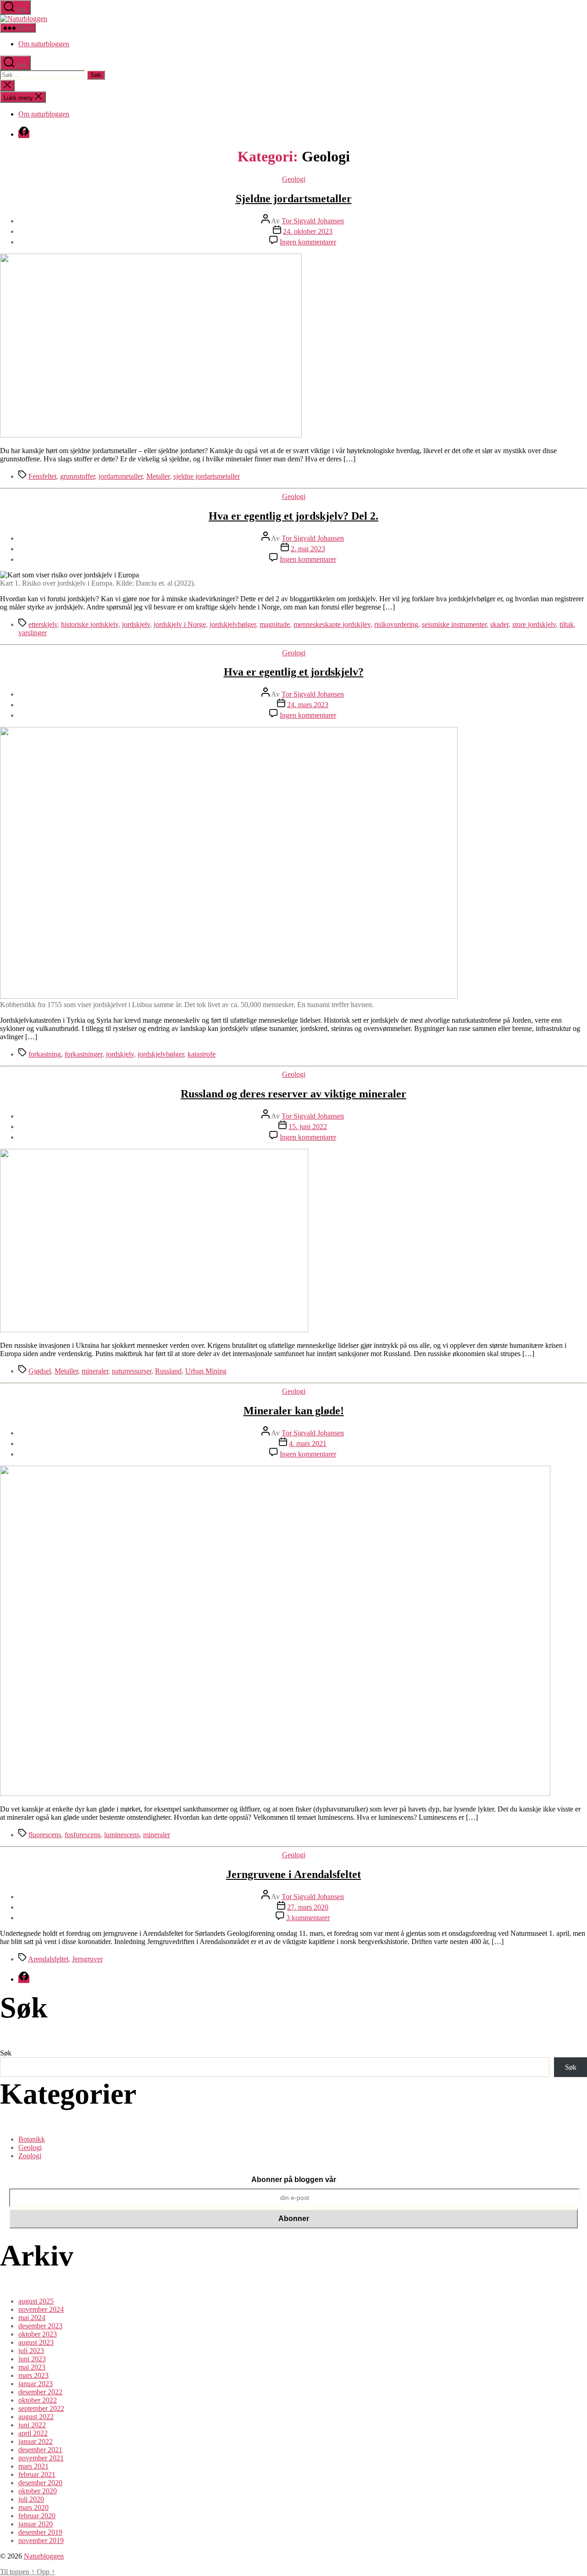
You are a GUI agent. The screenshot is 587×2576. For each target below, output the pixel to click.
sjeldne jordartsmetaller (207, 476)
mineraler (95, 1371)
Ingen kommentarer (308, 242)
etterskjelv (43, 624)
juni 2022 (32, 2425)
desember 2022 (40, 2392)
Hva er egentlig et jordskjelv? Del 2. (293, 516)
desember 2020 (40, 2483)
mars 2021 (33, 2466)
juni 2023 (32, 2359)
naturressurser (132, 1371)
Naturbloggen (44, 2556)
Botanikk (32, 2139)
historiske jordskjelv (90, 624)
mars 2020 (33, 2507)
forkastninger (83, 1054)
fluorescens (45, 1835)
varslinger (33, 633)
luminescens (122, 1835)
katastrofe (202, 1054)
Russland (168, 1371)
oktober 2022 (38, 2400)
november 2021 (41, 2458)
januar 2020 (36, 2524)
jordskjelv (136, 624)
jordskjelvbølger (233, 624)
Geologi (294, 179)
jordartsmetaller (121, 476)
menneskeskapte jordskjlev (332, 624)
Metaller (158, 476)
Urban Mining (206, 1371)
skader (499, 624)
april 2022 (33, 2433)
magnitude (275, 624)
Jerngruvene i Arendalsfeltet (293, 1874)
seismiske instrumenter (454, 624)
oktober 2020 (38, 2491)
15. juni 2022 (308, 1127)
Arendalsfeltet (48, 1959)
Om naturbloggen (44, 44)
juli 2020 (31, 2499)
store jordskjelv (534, 624)
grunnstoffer (78, 476)
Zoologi (30, 2156)
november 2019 (41, 2540)
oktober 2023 (38, 2334)
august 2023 (36, 2342)
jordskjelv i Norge (180, 624)
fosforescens (83, 1835)
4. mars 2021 (308, 1443)
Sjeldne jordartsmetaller (294, 199)
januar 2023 (36, 2384)
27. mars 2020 (308, 1907)
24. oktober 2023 (308, 231)
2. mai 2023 (308, 549)
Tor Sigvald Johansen (313, 221)
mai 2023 (32, 2367)
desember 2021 (40, 2450)
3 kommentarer (308, 1918)
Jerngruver (87, 1959)
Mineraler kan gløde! (294, 1411)
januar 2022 (36, 2441)
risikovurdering (396, 624)
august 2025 (36, 2301)
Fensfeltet (42, 476)
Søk (6, 2053)
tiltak (567, 624)
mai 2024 (32, 2318)
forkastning (45, 1054)
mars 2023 (33, 2375)
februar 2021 (37, 2474)
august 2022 (36, 2417)
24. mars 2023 (308, 705)
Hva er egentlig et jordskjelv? (294, 672)
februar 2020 (37, 2516)
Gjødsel (40, 1371)
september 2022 (41, 2408)
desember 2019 (40, 2532)
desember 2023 (40, 2326)
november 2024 (41, 2309)
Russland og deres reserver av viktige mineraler (293, 1094)
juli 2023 (31, 2351)
